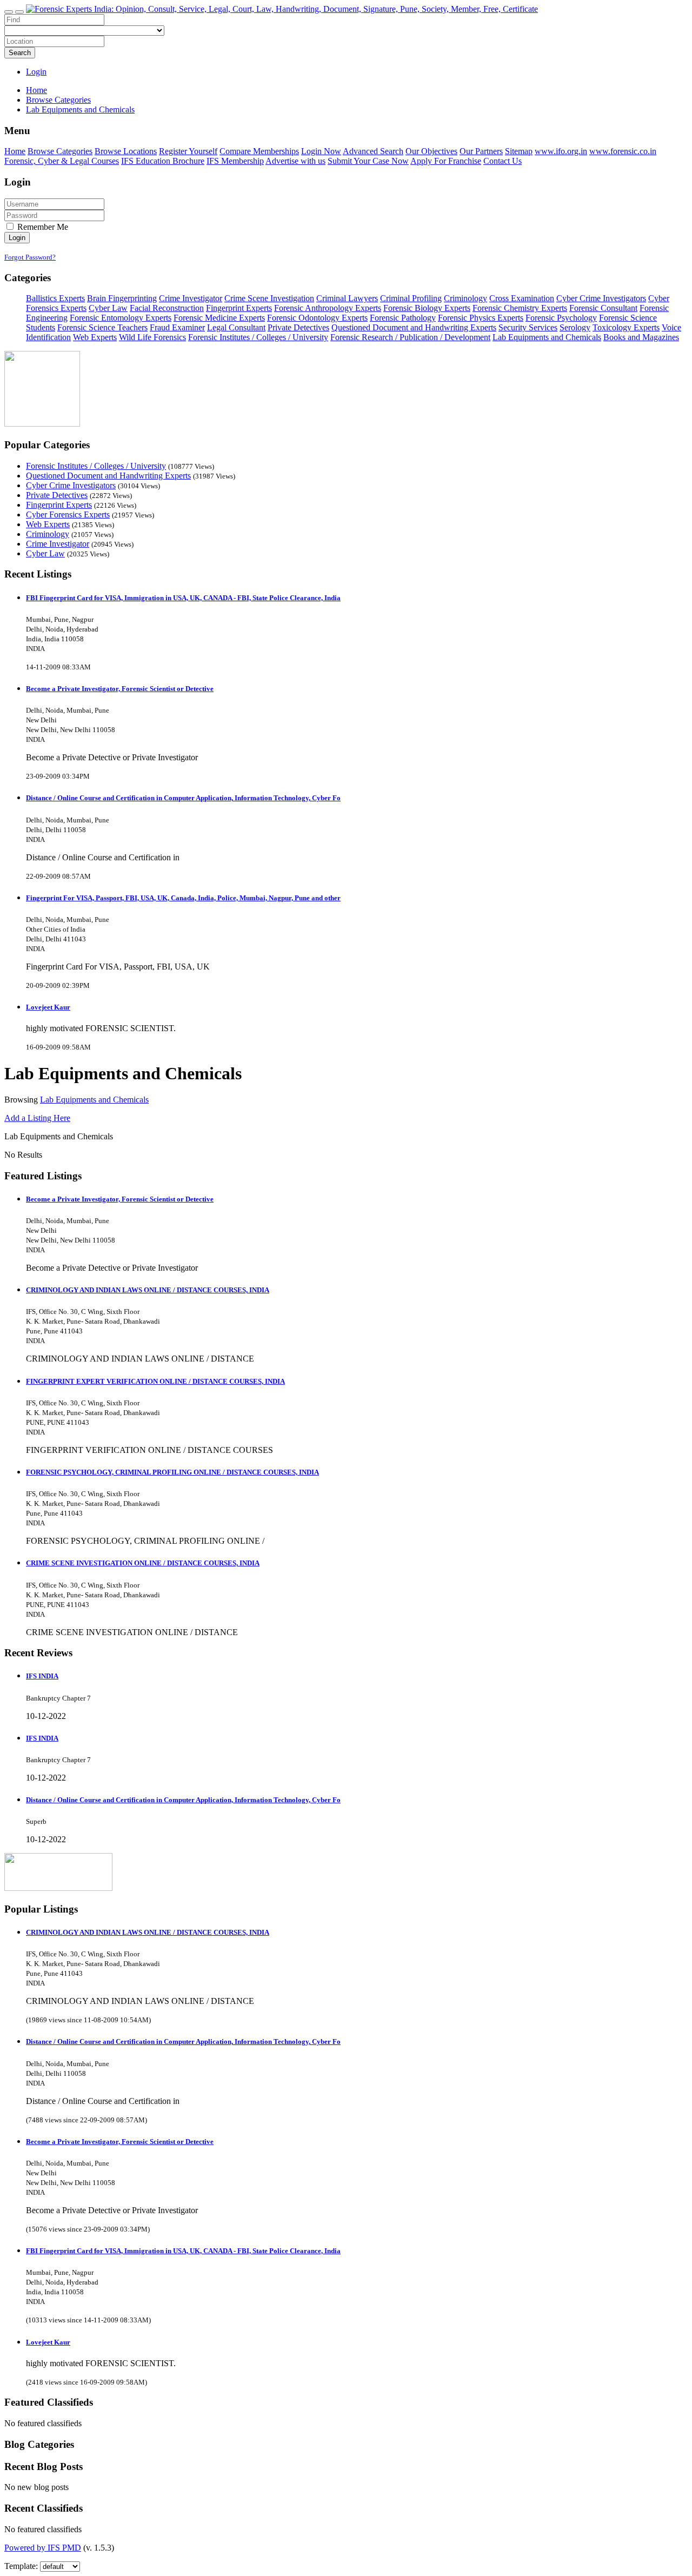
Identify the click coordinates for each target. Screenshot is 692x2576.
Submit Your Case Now (368, 161)
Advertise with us (295, 161)
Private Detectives (298, 327)
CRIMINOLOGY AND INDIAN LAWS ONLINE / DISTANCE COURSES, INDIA (148, 1290)
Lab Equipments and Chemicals (547, 337)
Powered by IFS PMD (43, 2548)
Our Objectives (431, 151)
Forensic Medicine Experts (219, 318)
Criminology (465, 298)
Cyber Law (108, 308)
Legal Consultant (236, 327)
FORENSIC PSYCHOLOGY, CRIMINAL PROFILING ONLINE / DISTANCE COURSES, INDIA (172, 1472)
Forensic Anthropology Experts (328, 308)
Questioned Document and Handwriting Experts (414, 327)
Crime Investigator (191, 298)
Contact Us (503, 161)
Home (36, 90)
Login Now (321, 151)
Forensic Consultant (603, 308)
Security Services (528, 327)
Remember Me (42, 227)
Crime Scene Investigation (269, 298)
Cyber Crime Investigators (601, 298)
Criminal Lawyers (347, 298)
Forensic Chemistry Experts (520, 308)
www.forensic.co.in (623, 151)
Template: (21, 2566)
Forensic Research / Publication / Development (410, 337)
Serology (575, 327)
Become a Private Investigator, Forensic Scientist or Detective (120, 689)
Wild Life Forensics (152, 337)
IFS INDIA (42, 1676)
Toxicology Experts (626, 327)
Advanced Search (373, 151)
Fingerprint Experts (239, 308)
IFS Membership (235, 161)
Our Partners (481, 151)
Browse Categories (60, 151)
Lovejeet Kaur (48, 1007)
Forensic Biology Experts (427, 308)
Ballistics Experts (55, 298)
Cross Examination (522, 298)
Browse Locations (126, 151)
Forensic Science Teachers (102, 327)
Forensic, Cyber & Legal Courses (62, 161)
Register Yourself (188, 151)
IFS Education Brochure (163, 161)
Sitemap (519, 151)
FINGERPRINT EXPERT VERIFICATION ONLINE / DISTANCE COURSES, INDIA (155, 1381)
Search (20, 53)
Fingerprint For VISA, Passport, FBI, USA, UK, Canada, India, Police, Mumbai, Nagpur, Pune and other (183, 898)
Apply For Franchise (446, 161)
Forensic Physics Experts (481, 318)
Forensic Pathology (403, 318)
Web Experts (95, 337)
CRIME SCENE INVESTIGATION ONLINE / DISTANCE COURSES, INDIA (143, 1563)
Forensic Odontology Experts (317, 318)
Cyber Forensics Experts (68, 514)
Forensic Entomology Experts (121, 318)
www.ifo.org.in (561, 151)
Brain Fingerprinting (122, 298)
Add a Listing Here (37, 1118)
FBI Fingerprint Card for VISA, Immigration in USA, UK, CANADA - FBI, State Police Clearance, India (183, 598)
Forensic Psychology (561, 318)
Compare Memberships (259, 151)
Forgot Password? (30, 257)
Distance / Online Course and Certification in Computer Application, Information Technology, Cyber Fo (183, 798)
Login (36, 72)
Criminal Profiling (411, 298)
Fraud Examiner (177, 327)
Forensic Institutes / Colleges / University (258, 337)
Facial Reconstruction (167, 308)
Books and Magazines (641, 337)
